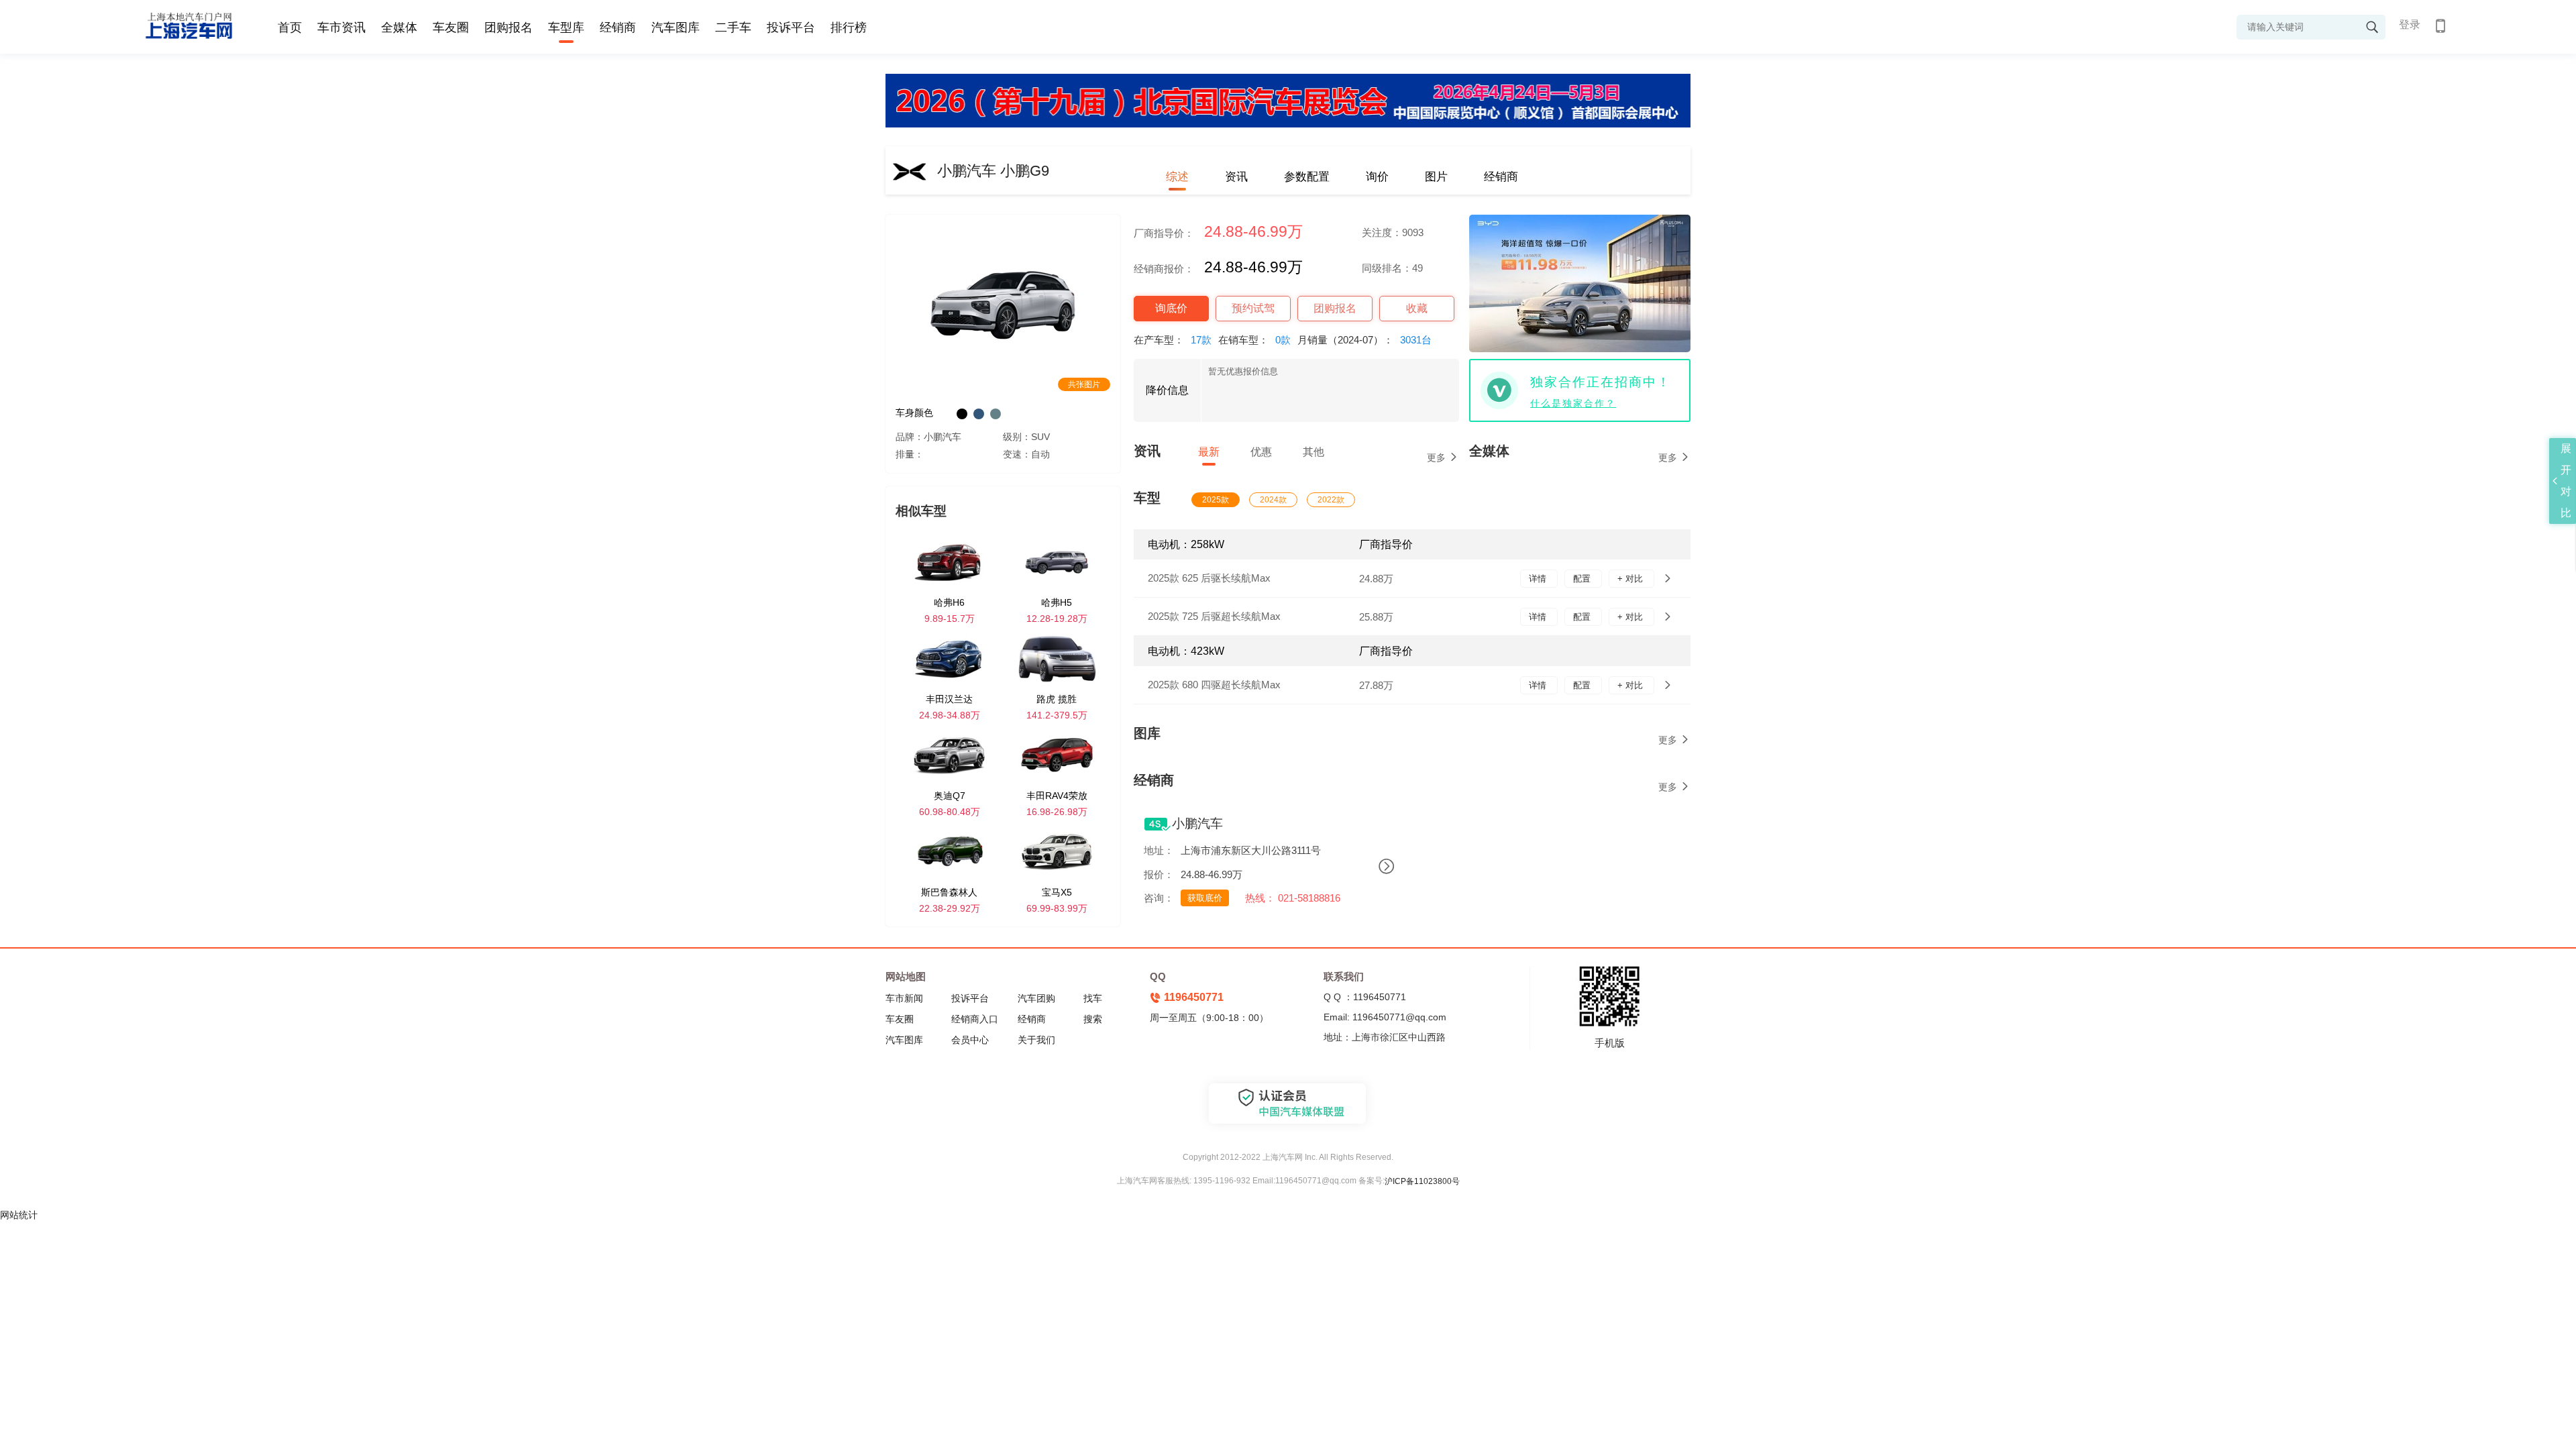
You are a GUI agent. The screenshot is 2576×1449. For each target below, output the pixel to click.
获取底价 (1205, 898)
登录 (2410, 24)
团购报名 (508, 28)
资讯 (1236, 177)
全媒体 (399, 28)
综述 (1177, 177)
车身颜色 (914, 413)
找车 (1093, 998)
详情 (1539, 579)
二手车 (733, 28)
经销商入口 (975, 1019)
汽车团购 (1036, 998)
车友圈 (451, 28)
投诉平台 (791, 28)
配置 (1583, 579)
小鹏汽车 (1197, 823)
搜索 (1093, 1019)
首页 (290, 28)
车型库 (566, 28)
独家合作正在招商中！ (1601, 382)
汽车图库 (676, 28)
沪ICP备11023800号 (1422, 1181)
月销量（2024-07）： (1364, 340)
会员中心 (970, 1040)
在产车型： (1173, 340)
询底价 (1171, 308)
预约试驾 (1253, 308)
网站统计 (19, 1215)
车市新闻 (904, 998)
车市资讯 (341, 28)
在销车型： (1254, 340)
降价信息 (1167, 390)
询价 (1377, 177)
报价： (1159, 874)
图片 (1436, 177)
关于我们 (1036, 1040)
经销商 (618, 28)
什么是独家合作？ (1573, 403)
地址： (1159, 850)
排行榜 (849, 28)
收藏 (1417, 308)
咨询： (1159, 898)
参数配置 (1307, 177)
